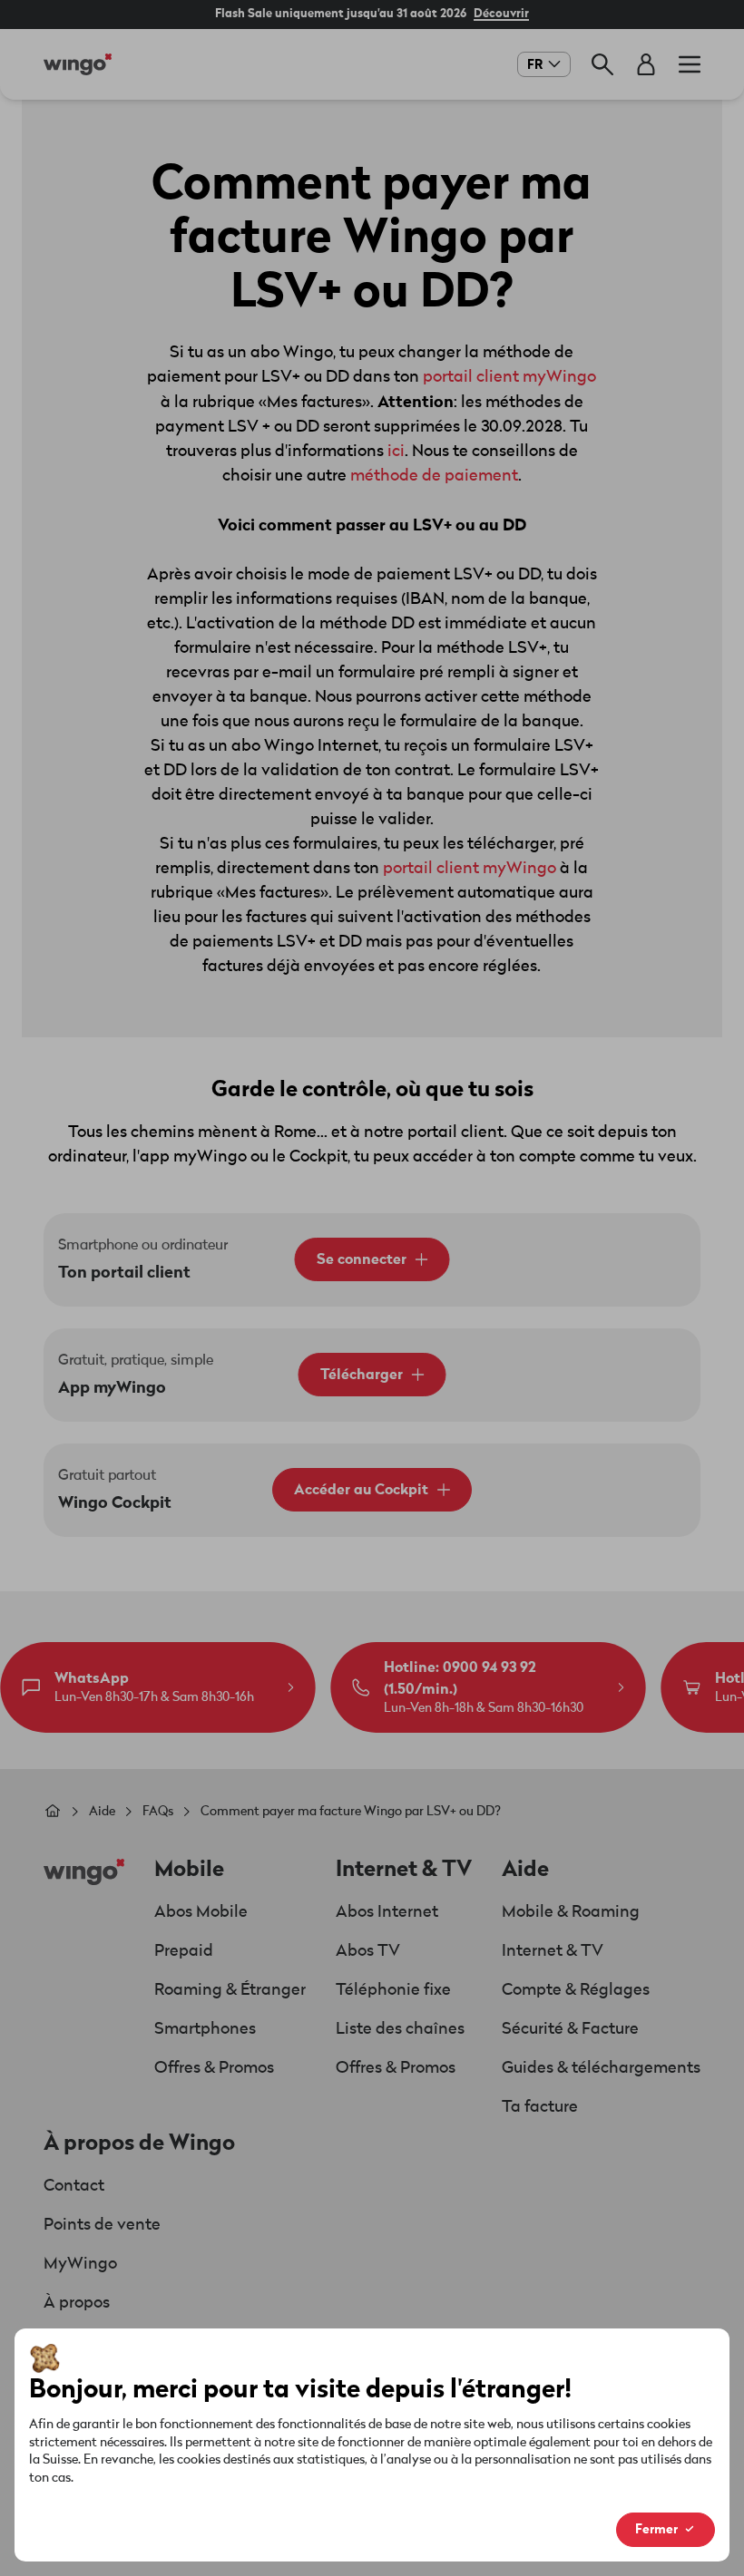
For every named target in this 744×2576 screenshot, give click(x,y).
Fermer (656, 2529)
